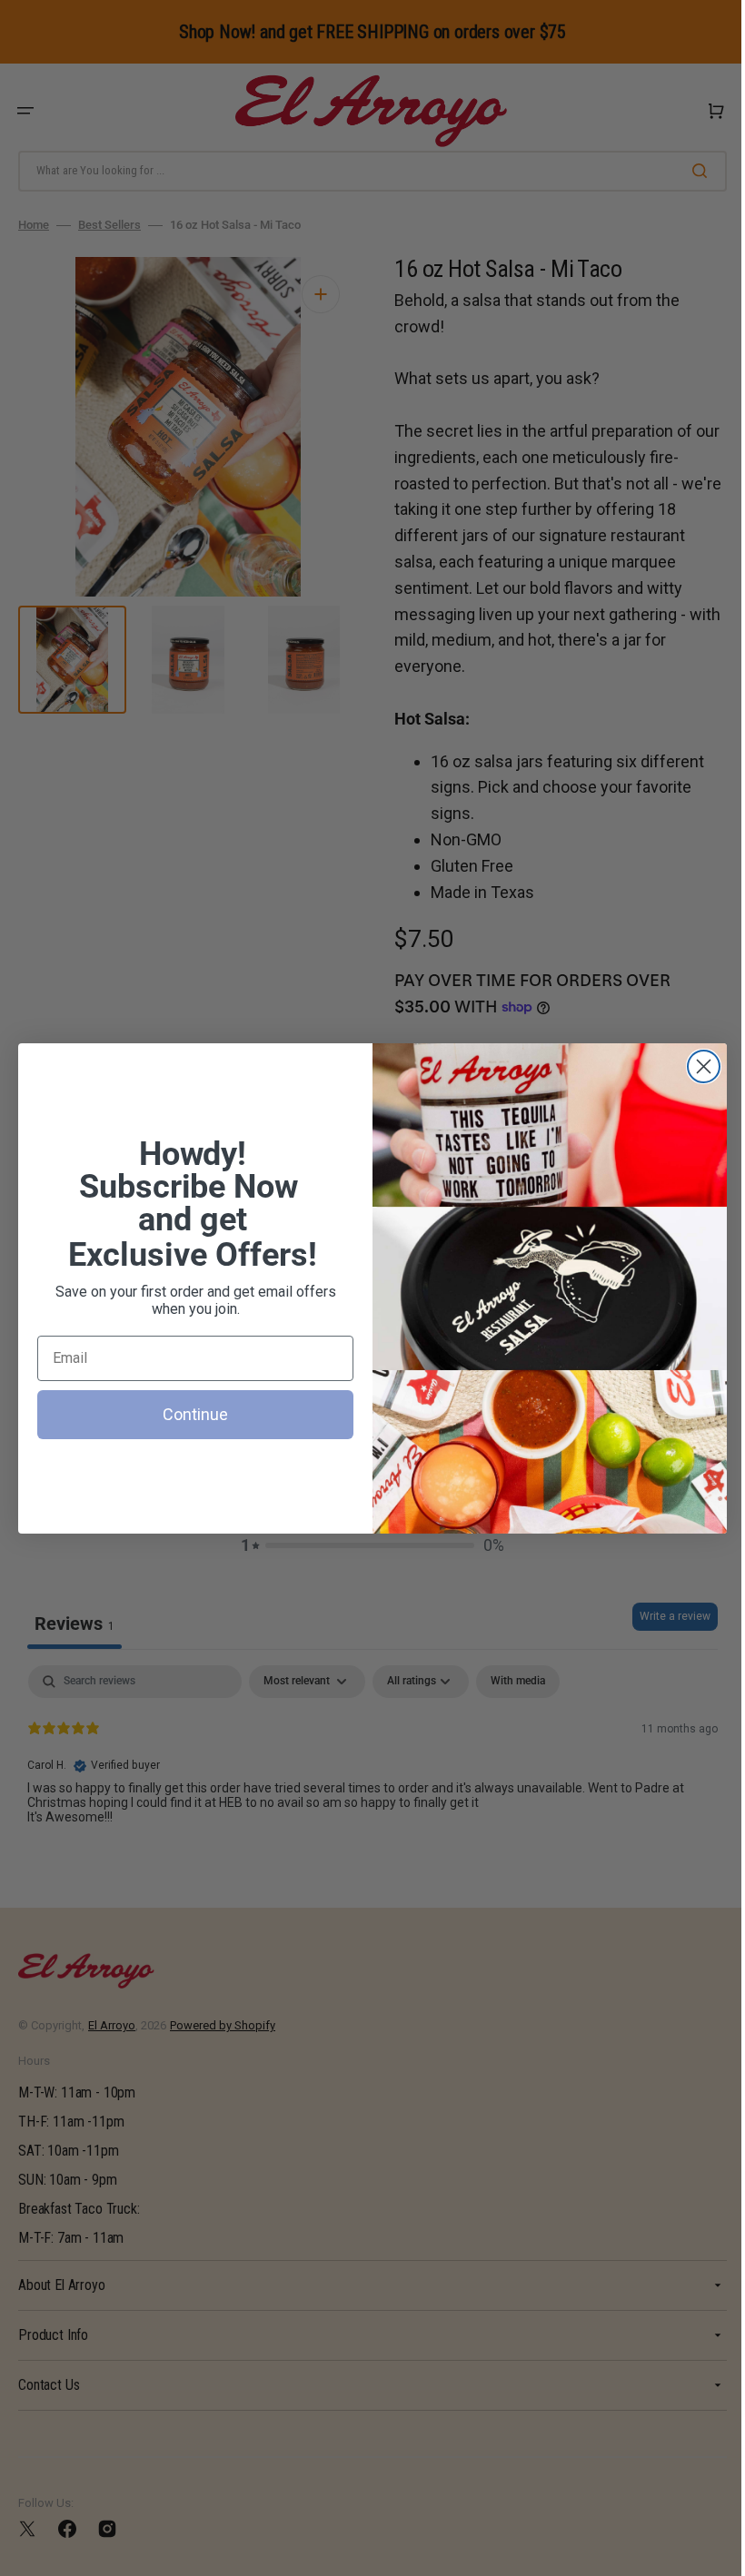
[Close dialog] (697, 1066)
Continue (189, 1414)
